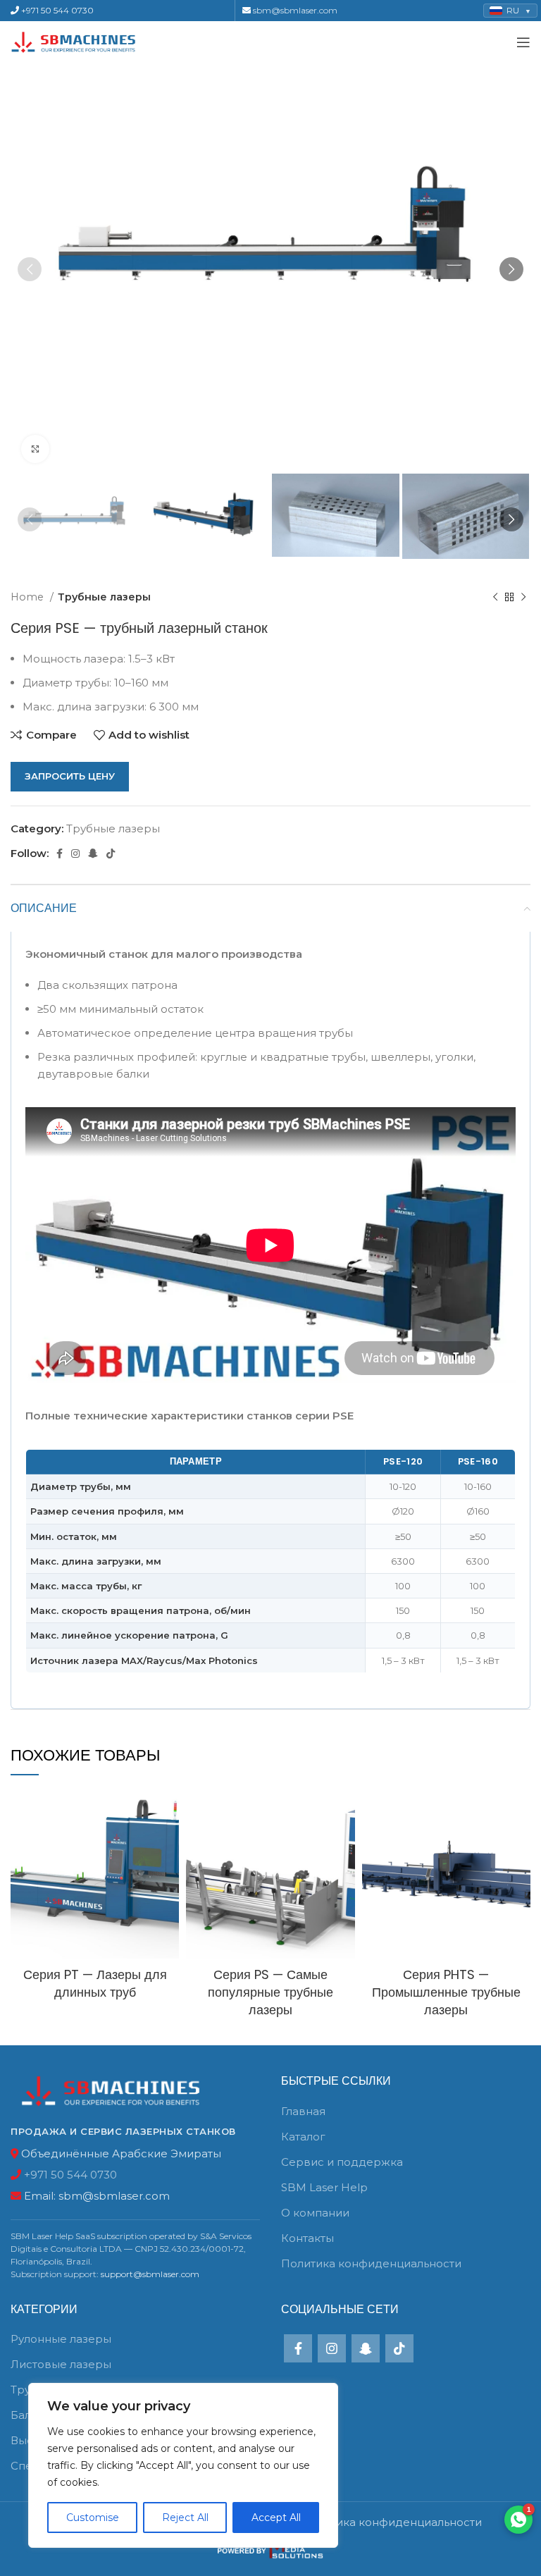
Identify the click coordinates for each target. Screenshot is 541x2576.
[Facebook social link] (60, 853)
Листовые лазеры (61, 2364)
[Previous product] (495, 597)
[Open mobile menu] (523, 42)
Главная (303, 2111)
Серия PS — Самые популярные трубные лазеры (270, 1992)
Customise (93, 2518)
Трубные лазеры (104, 597)
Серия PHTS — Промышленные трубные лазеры (446, 1992)
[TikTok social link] (111, 853)
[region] (183, 2465)
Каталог (303, 2137)
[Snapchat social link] (93, 853)
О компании (315, 2213)
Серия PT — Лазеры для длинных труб (95, 1983)
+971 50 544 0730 (56, 10)
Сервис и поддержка (342, 2162)
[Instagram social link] (75, 853)
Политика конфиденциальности (371, 2263)
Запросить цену (70, 776)
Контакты (307, 2238)
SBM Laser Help (324, 2187)
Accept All (276, 2518)
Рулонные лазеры (61, 2339)
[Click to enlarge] (35, 449)
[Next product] (523, 597)
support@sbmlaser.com (150, 2274)
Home (29, 597)
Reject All (185, 2518)
